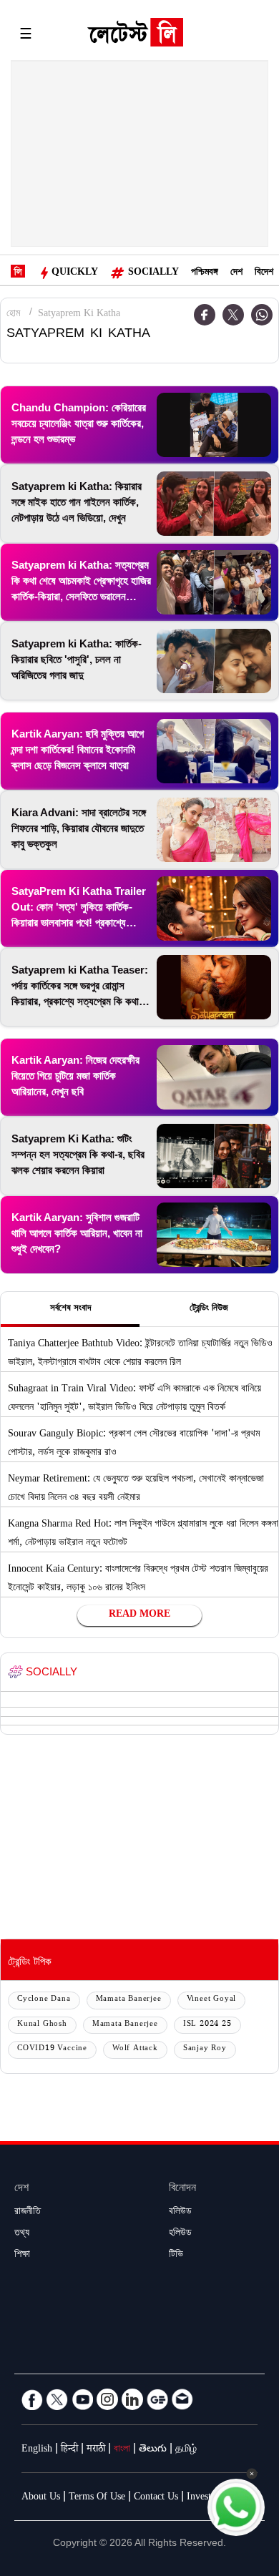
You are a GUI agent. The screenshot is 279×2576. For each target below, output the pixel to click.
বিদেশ (264, 273)
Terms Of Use (97, 2498)
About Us (41, 2498)
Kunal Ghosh (42, 2025)
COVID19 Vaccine (52, 2049)
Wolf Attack (135, 2049)
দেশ (236, 273)
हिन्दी (69, 2450)
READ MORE (139, 1615)
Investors (205, 2498)
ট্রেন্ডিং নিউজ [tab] (209, 1309)
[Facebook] (32, 2399)
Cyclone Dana (44, 2000)
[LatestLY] (135, 36)
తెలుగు (153, 2450)
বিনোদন (182, 2189)
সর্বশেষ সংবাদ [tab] (70, 1309)
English (37, 2450)
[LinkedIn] (132, 2399)
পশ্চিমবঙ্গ (205, 273)
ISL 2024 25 (207, 2025)
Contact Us (156, 2498)
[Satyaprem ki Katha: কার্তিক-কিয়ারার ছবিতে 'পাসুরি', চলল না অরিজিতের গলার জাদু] (214, 661)
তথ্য (22, 2234)
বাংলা (122, 2450)
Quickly (75, 273)
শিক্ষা (22, 2256)
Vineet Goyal (212, 2000)
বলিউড (180, 2213)
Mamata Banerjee (129, 2000)
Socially (153, 273)
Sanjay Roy (205, 2049)
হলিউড (180, 2234)
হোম (13, 315)
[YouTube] (82, 2399)
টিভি (176, 2256)
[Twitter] (233, 315)
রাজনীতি (28, 2213)
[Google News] (157, 2399)
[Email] (182, 2399)
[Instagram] (107, 2399)
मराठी (96, 2450)
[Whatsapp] (262, 315)
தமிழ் (186, 2450)
